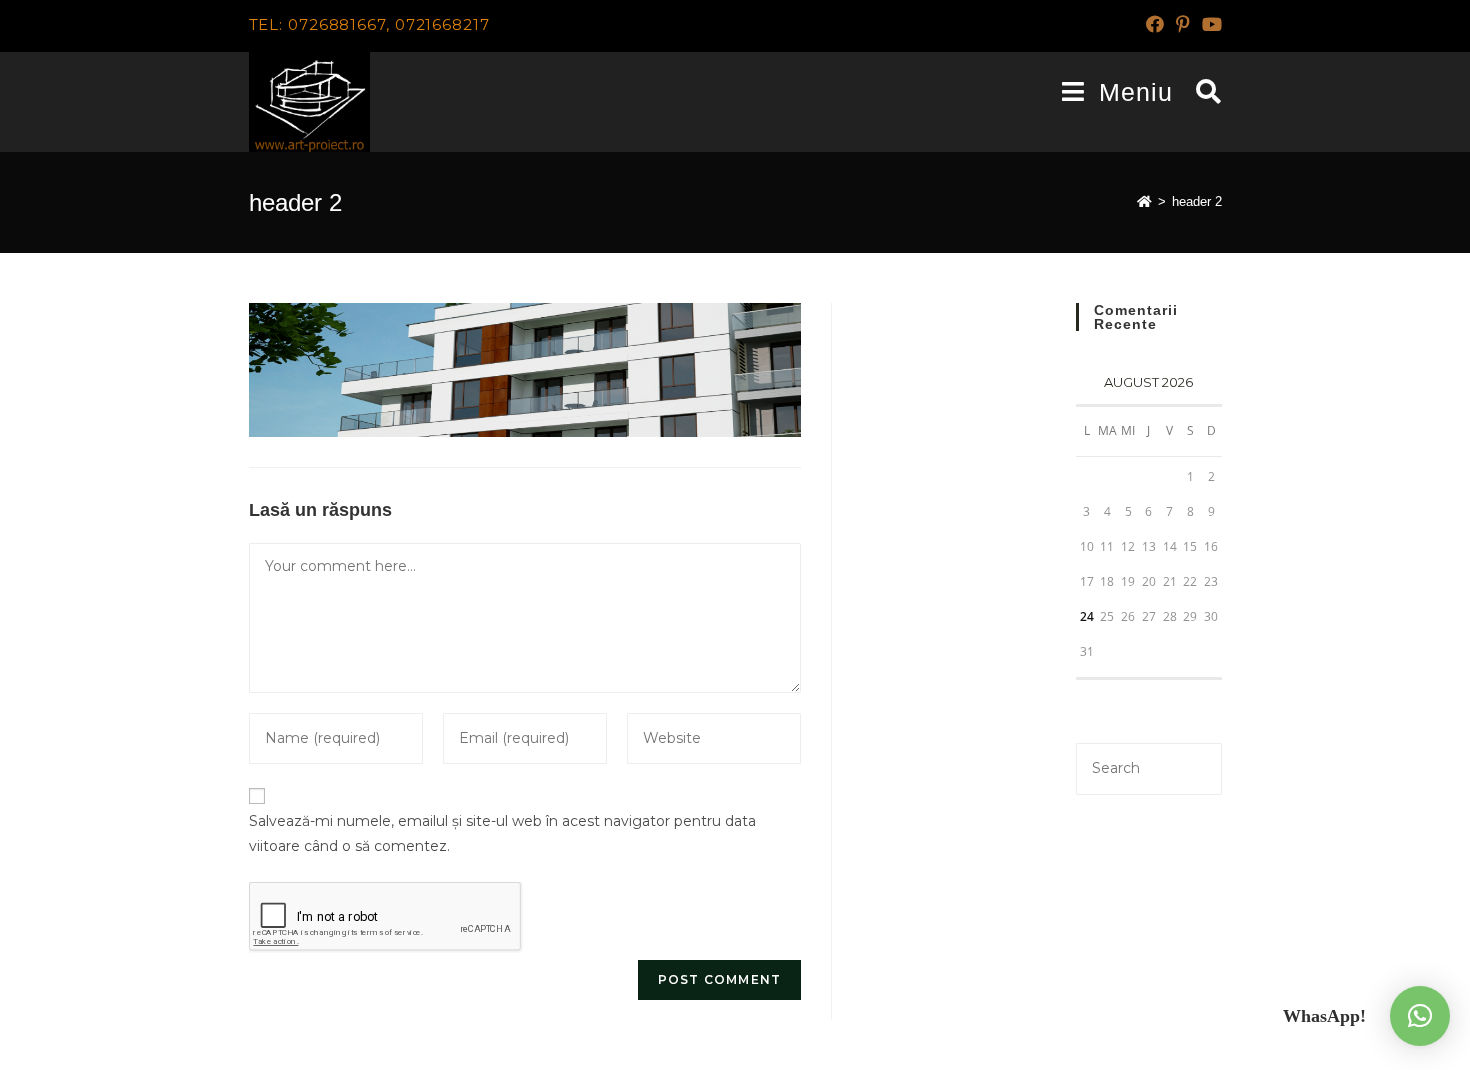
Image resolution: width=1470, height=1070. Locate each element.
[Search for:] (1201, 92)
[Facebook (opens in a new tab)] (1155, 25)
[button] (1420, 1016)
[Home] (1144, 201)
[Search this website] (1148, 767)
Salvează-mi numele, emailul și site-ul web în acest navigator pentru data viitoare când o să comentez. (502, 833)
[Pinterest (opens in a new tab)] (1183, 25)
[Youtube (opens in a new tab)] (1209, 25)
